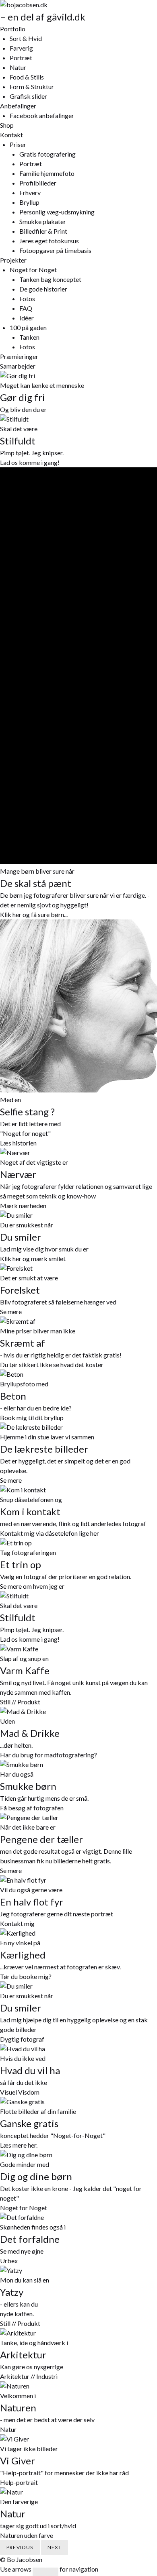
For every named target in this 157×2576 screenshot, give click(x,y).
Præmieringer (19, 356)
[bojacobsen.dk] (24, 5)
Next (55, 2547)
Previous (20, 2547)
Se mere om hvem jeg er (32, 1586)
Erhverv (30, 193)
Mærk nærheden (23, 1205)
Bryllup (29, 202)
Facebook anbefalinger (42, 115)
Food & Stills (27, 77)
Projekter (13, 260)
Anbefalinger (18, 106)
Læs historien (18, 1143)
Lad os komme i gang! (30, 462)
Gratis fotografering (48, 154)
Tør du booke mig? (26, 1976)
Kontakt (11, 135)
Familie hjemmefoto (47, 173)
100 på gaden (28, 327)
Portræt (21, 58)
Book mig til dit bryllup (32, 1417)
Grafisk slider (28, 96)
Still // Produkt (20, 1702)
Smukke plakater (43, 221)
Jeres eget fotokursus (49, 241)
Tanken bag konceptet (50, 279)
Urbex (9, 2261)
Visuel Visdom (20, 2092)
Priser (18, 144)
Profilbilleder (38, 183)
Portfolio (13, 29)
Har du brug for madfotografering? (49, 1755)
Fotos (27, 299)
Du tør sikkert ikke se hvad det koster (52, 1364)
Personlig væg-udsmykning (57, 212)
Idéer (27, 318)
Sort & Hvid (26, 38)
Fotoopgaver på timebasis (55, 250)
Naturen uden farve (27, 2535)
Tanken (29, 337)
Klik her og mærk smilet (33, 1258)
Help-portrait (19, 2482)
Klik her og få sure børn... (34, 914)
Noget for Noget (33, 270)
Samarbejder (18, 366)
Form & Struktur (32, 87)
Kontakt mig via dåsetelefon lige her (50, 1533)
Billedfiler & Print (43, 231)
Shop (7, 125)
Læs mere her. (19, 2145)
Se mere (11, 1311)
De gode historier (43, 289)
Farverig (21, 48)
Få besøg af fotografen (32, 1808)
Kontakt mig (17, 1923)
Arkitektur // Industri (29, 2376)
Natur (18, 67)
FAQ (26, 308)
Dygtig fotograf (22, 2039)
